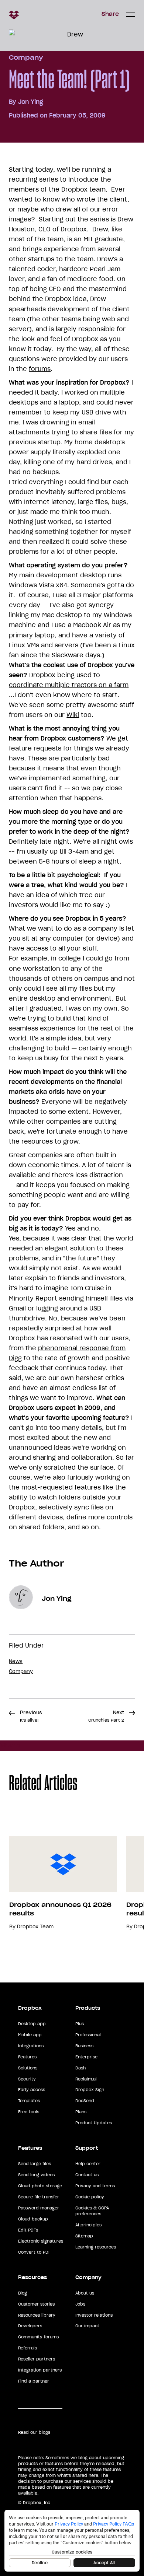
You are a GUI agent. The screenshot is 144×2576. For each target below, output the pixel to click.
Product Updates (94, 2123)
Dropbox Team (35, 1927)
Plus (80, 2024)
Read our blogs (34, 2432)
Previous (31, 1716)
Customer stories (36, 2304)
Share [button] (110, 14)
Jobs (80, 2304)
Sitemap (84, 2236)
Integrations (31, 2046)
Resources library (37, 2315)
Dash (80, 2068)
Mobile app (30, 2035)
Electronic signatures (41, 2241)
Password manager (39, 2208)
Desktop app (32, 2024)
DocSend (85, 2101)
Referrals (28, 2348)
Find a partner (34, 2381)
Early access (32, 2090)
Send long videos (36, 2175)
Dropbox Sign (90, 2090)
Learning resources (96, 2247)
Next (106, 1716)
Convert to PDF (34, 2252)
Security (27, 2079)
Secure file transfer (39, 2197)
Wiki (73, 715)
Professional (88, 2035)
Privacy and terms (95, 2186)
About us (85, 2293)
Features (27, 2057)
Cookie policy (90, 2197)
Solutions (28, 2068)
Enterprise (86, 2057)
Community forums (38, 2337)
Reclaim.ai (86, 2079)
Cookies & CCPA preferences (92, 2211)
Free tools (29, 2112)
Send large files (35, 2164)
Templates (29, 2101)
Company (26, 57)
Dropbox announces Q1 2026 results (60, 1909)
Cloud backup (33, 2219)
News (16, 1661)
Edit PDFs (28, 2230)
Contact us (87, 2175)
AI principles (88, 2225)
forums (40, 369)
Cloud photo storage (40, 2186)
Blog (23, 2293)
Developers (30, 2326)
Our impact (87, 2326)
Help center (88, 2164)
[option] (59, 1883)
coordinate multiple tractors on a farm (69, 685)
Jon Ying (31, 102)
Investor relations (94, 2315)
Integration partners (40, 2370)
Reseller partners (37, 2359)
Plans (81, 2112)
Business (84, 2046)
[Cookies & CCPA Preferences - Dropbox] (72, 2541)
